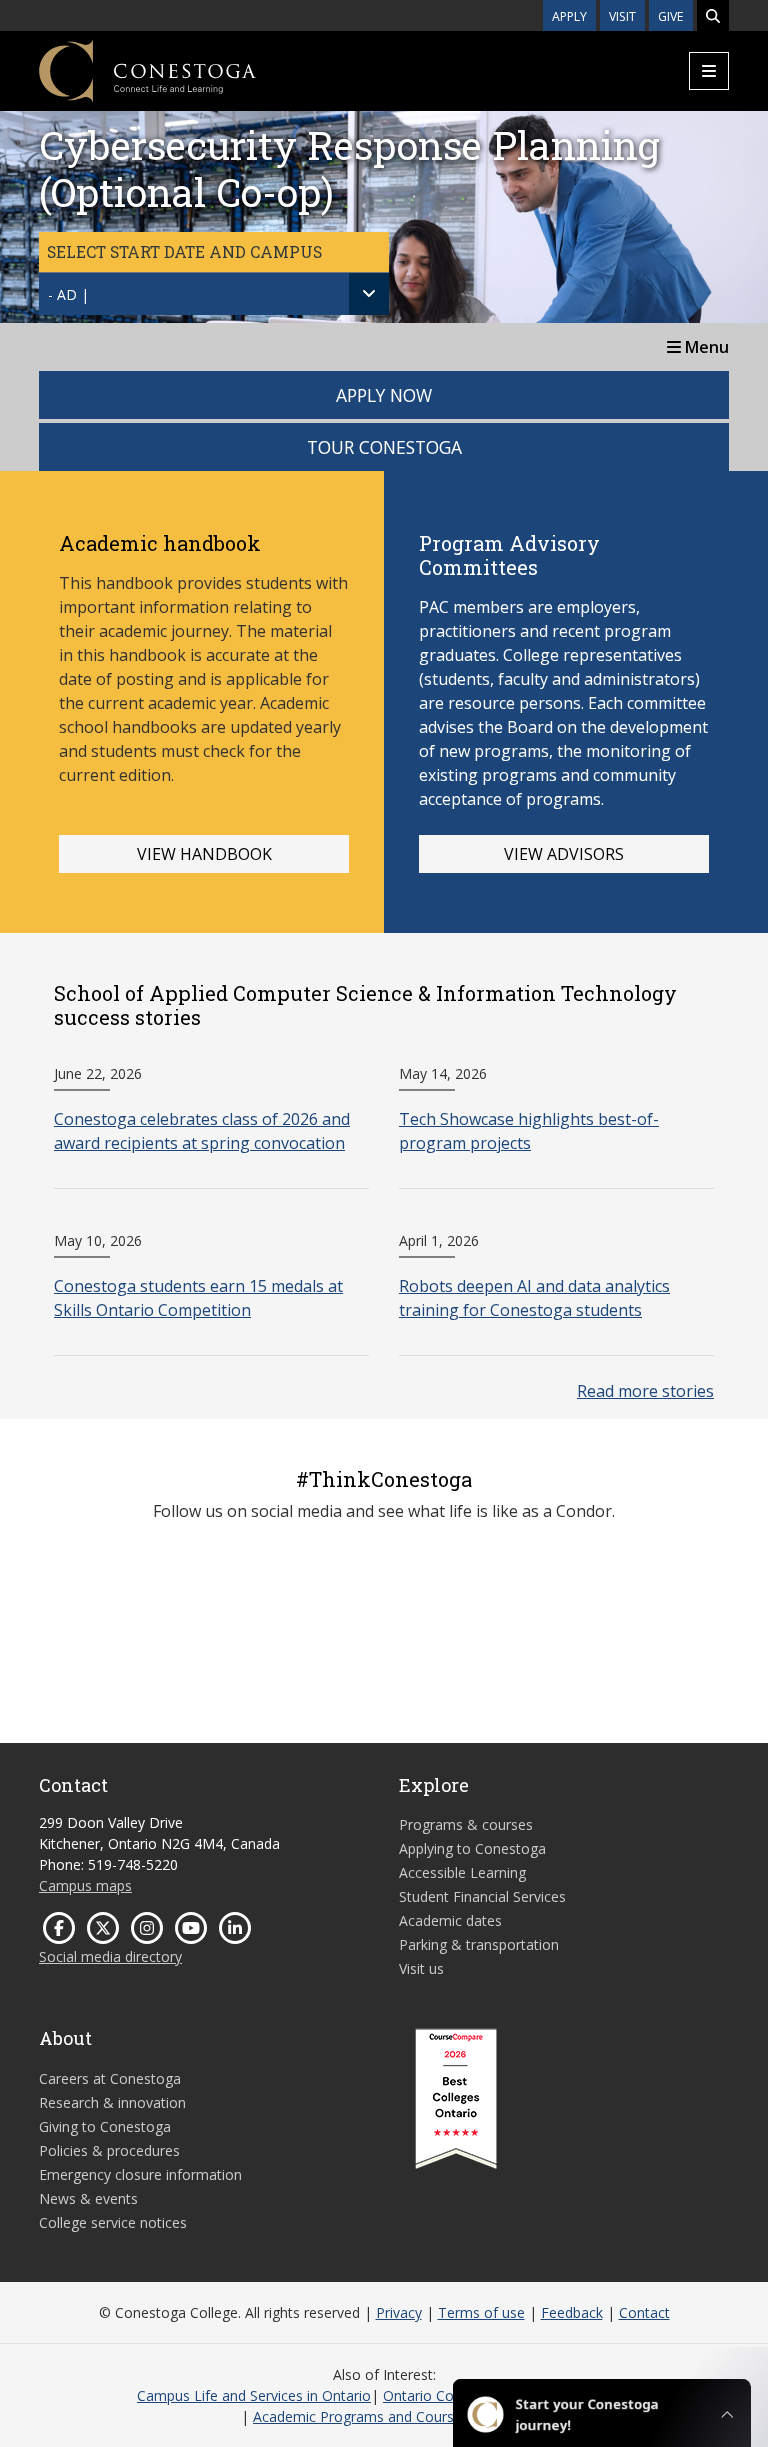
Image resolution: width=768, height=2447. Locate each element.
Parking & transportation (479, 1944)
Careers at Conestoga (110, 2078)
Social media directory (110, 1956)
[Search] (713, 15)
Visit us (421, 1968)
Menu (705, 347)
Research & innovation (112, 2102)
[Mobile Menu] (709, 71)
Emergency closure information (140, 2174)
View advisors (564, 854)
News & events (88, 2198)
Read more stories (645, 1391)
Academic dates (450, 1920)
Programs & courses (466, 1824)
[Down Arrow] (369, 294)
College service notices (113, 2222)
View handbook (204, 854)
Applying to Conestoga (472, 1848)
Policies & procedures (109, 2150)
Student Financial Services (482, 1896)
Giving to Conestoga (105, 2126)
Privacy (399, 2312)
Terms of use (481, 2312)
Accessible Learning (462, 1872)
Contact (644, 2312)
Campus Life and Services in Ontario (254, 2395)
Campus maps (85, 1885)
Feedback (572, 2312)
